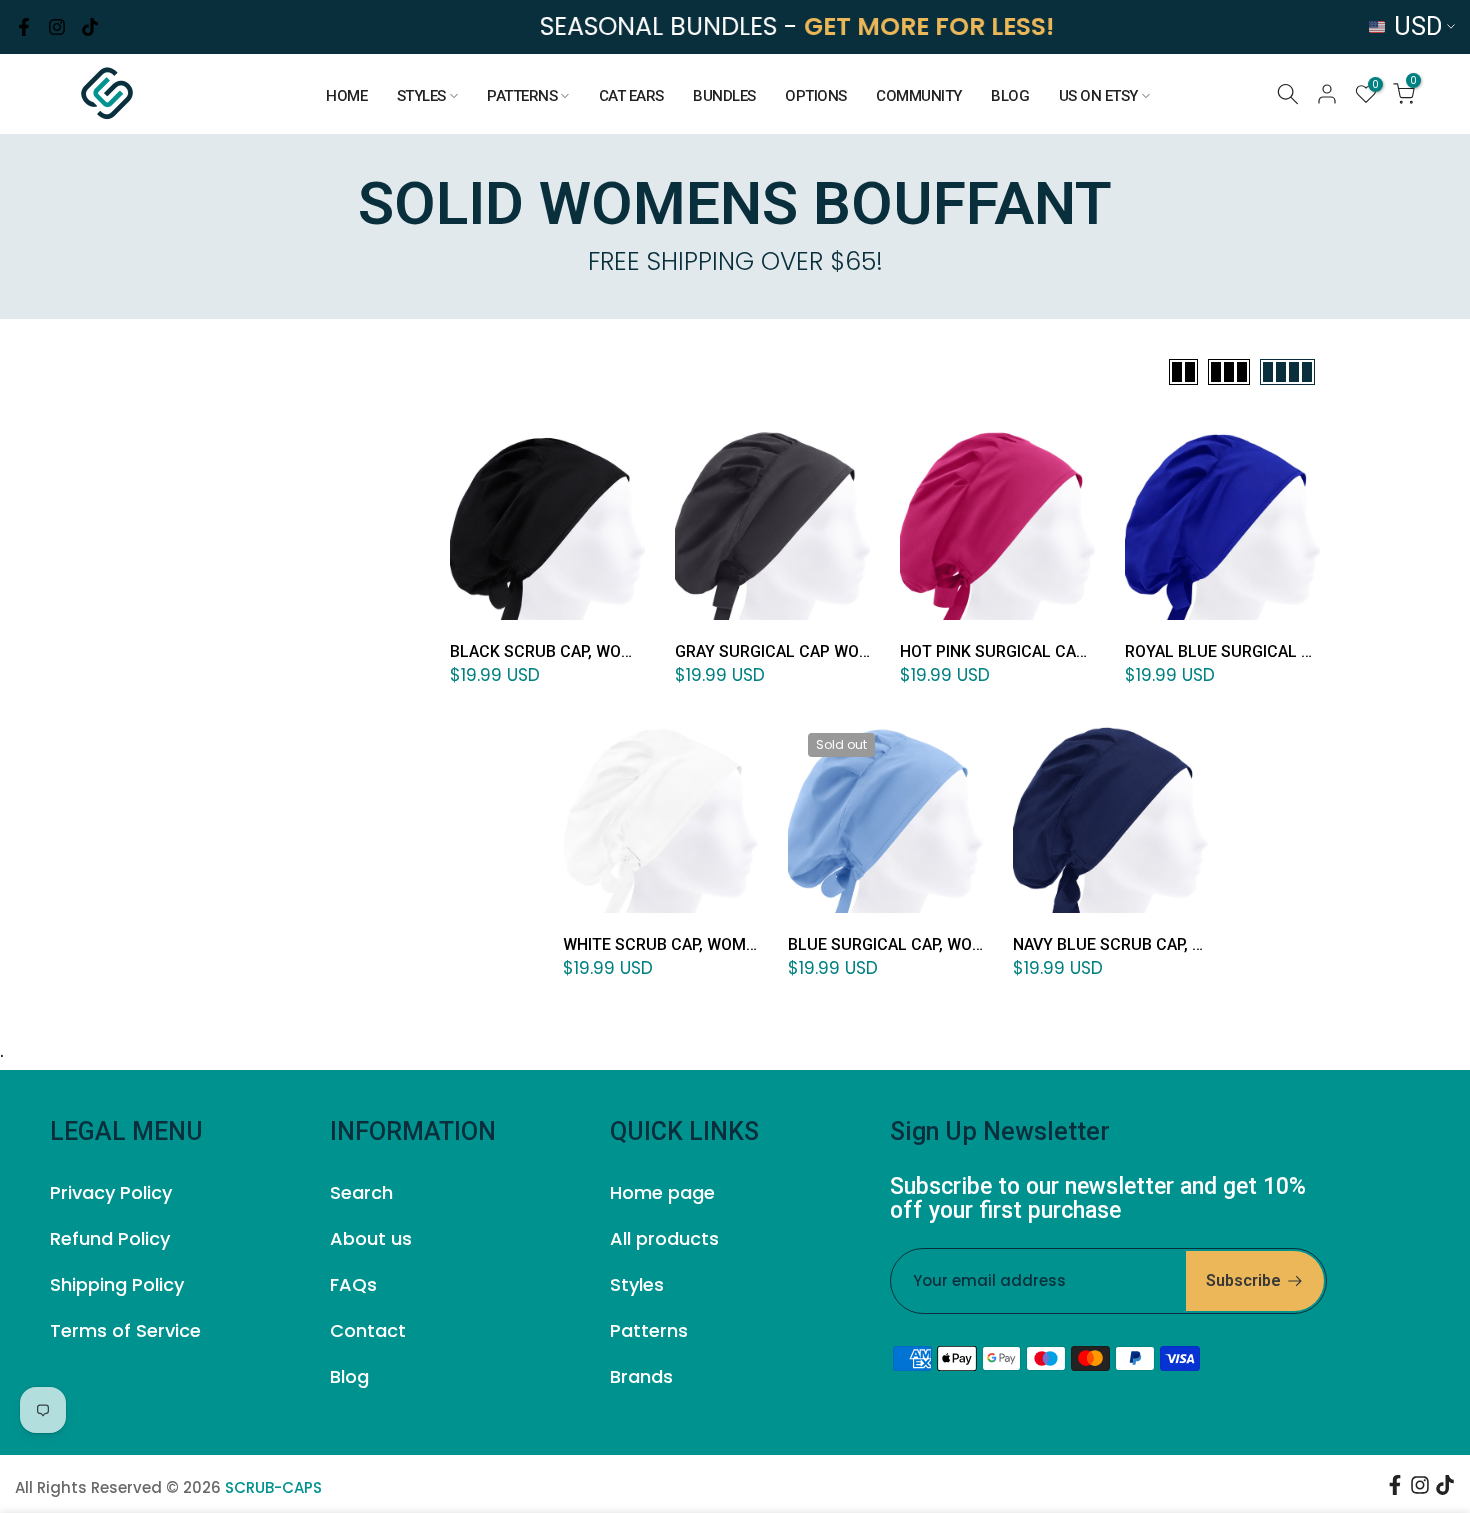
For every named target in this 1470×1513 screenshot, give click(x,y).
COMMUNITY (919, 96)
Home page (662, 1192)
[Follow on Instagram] (57, 27)
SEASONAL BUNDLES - (796, 26)
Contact (368, 1330)
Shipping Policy (117, 1284)
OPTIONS (816, 96)
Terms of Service (125, 1330)
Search (361, 1192)
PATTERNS (522, 96)
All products (664, 1238)
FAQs (353, 1284)
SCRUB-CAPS (273, 1487)
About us (371, 1238)
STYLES (421, 96)
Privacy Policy (111, 1192)
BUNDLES (724, 96)
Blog (349, 1376)
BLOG (1010, 96)
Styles (637, 1284)
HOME (346, 96)
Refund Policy (110, 1238)
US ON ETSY (1098, 96)
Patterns (649, 1330)
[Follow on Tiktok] (90, 27)
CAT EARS (631, 96)
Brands (641, 1376)
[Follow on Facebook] (24, 27)
